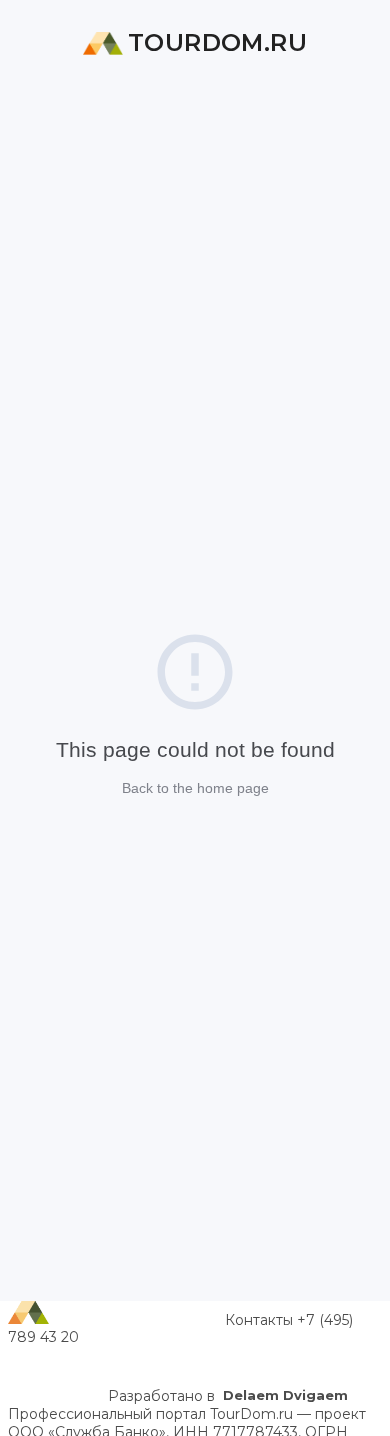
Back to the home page (195, 788)
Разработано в (228, 1396)
